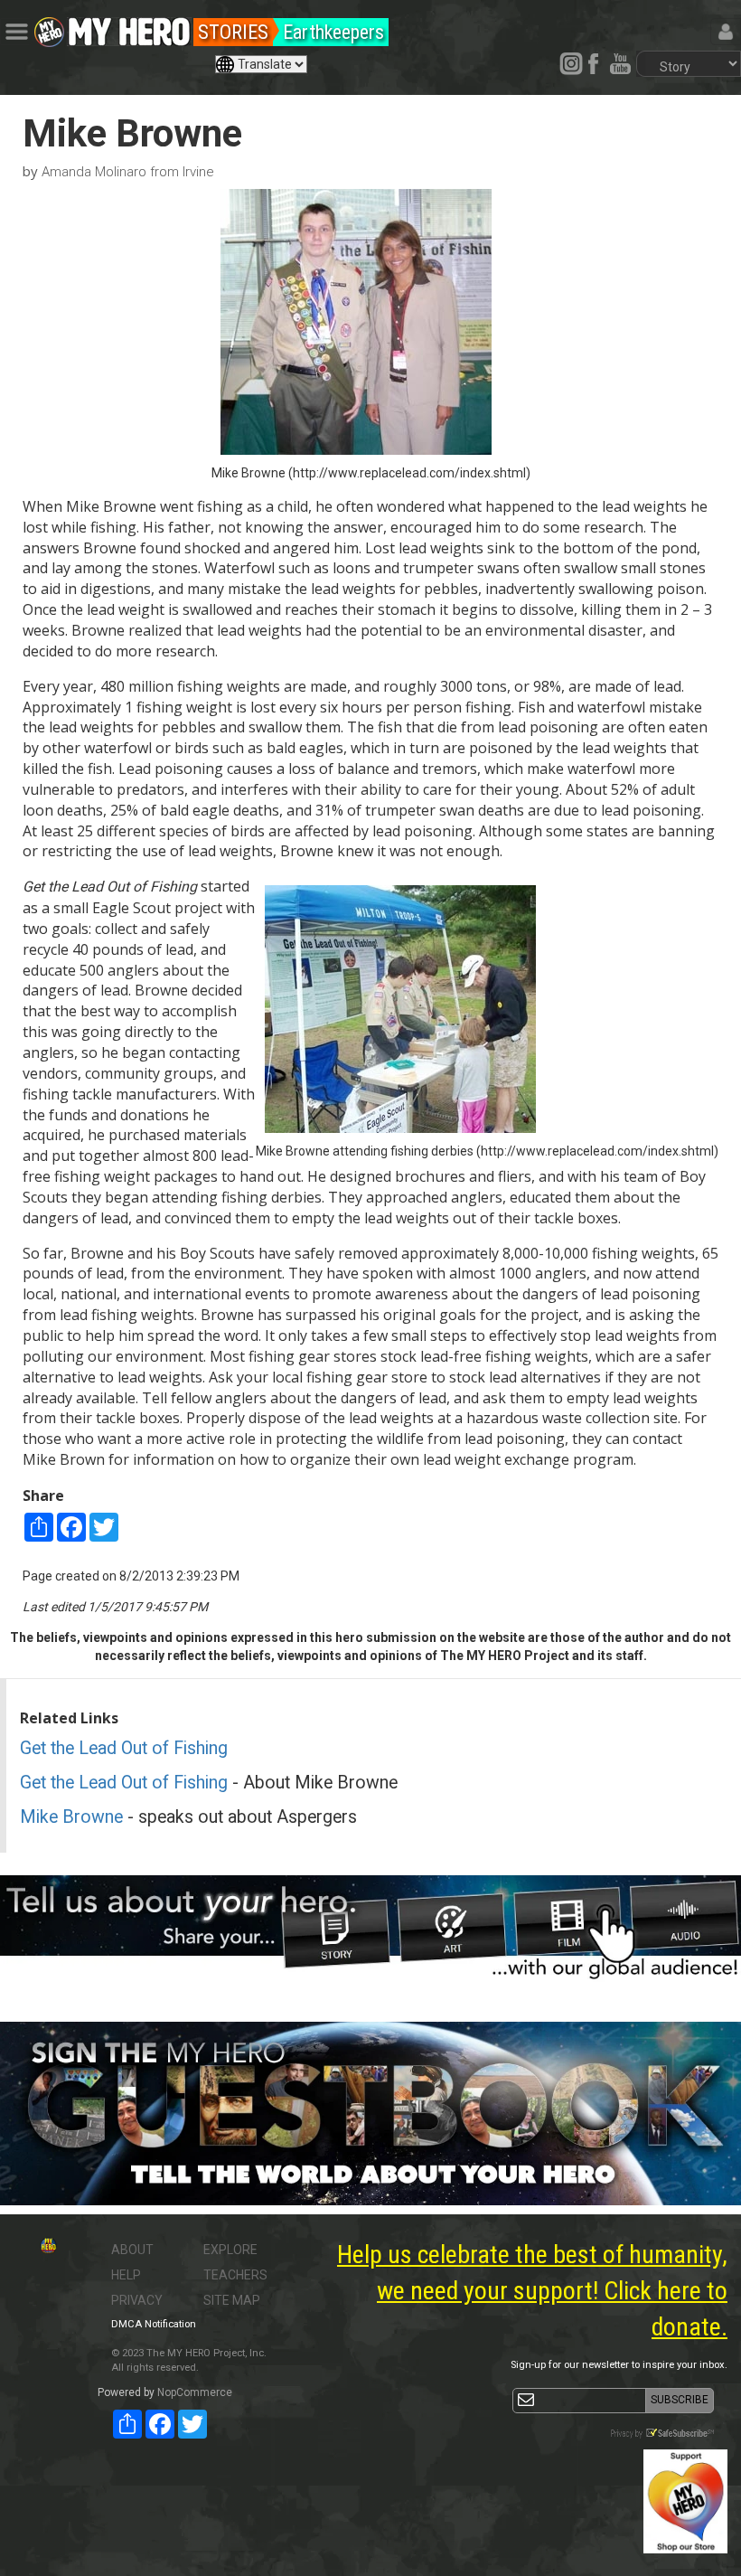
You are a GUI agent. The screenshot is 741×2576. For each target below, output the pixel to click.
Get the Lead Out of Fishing (124, 1748)
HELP (126, 2275)
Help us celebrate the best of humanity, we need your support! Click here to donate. (532, 2291)
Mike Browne (71, 1817)
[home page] (129, 27)
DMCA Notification (154, 2324)
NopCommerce (195, 2392)
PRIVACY (137, 2300)
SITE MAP (232, 2300)
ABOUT (132, 2250)
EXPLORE (230, 2250)
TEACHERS (235, 2275)
